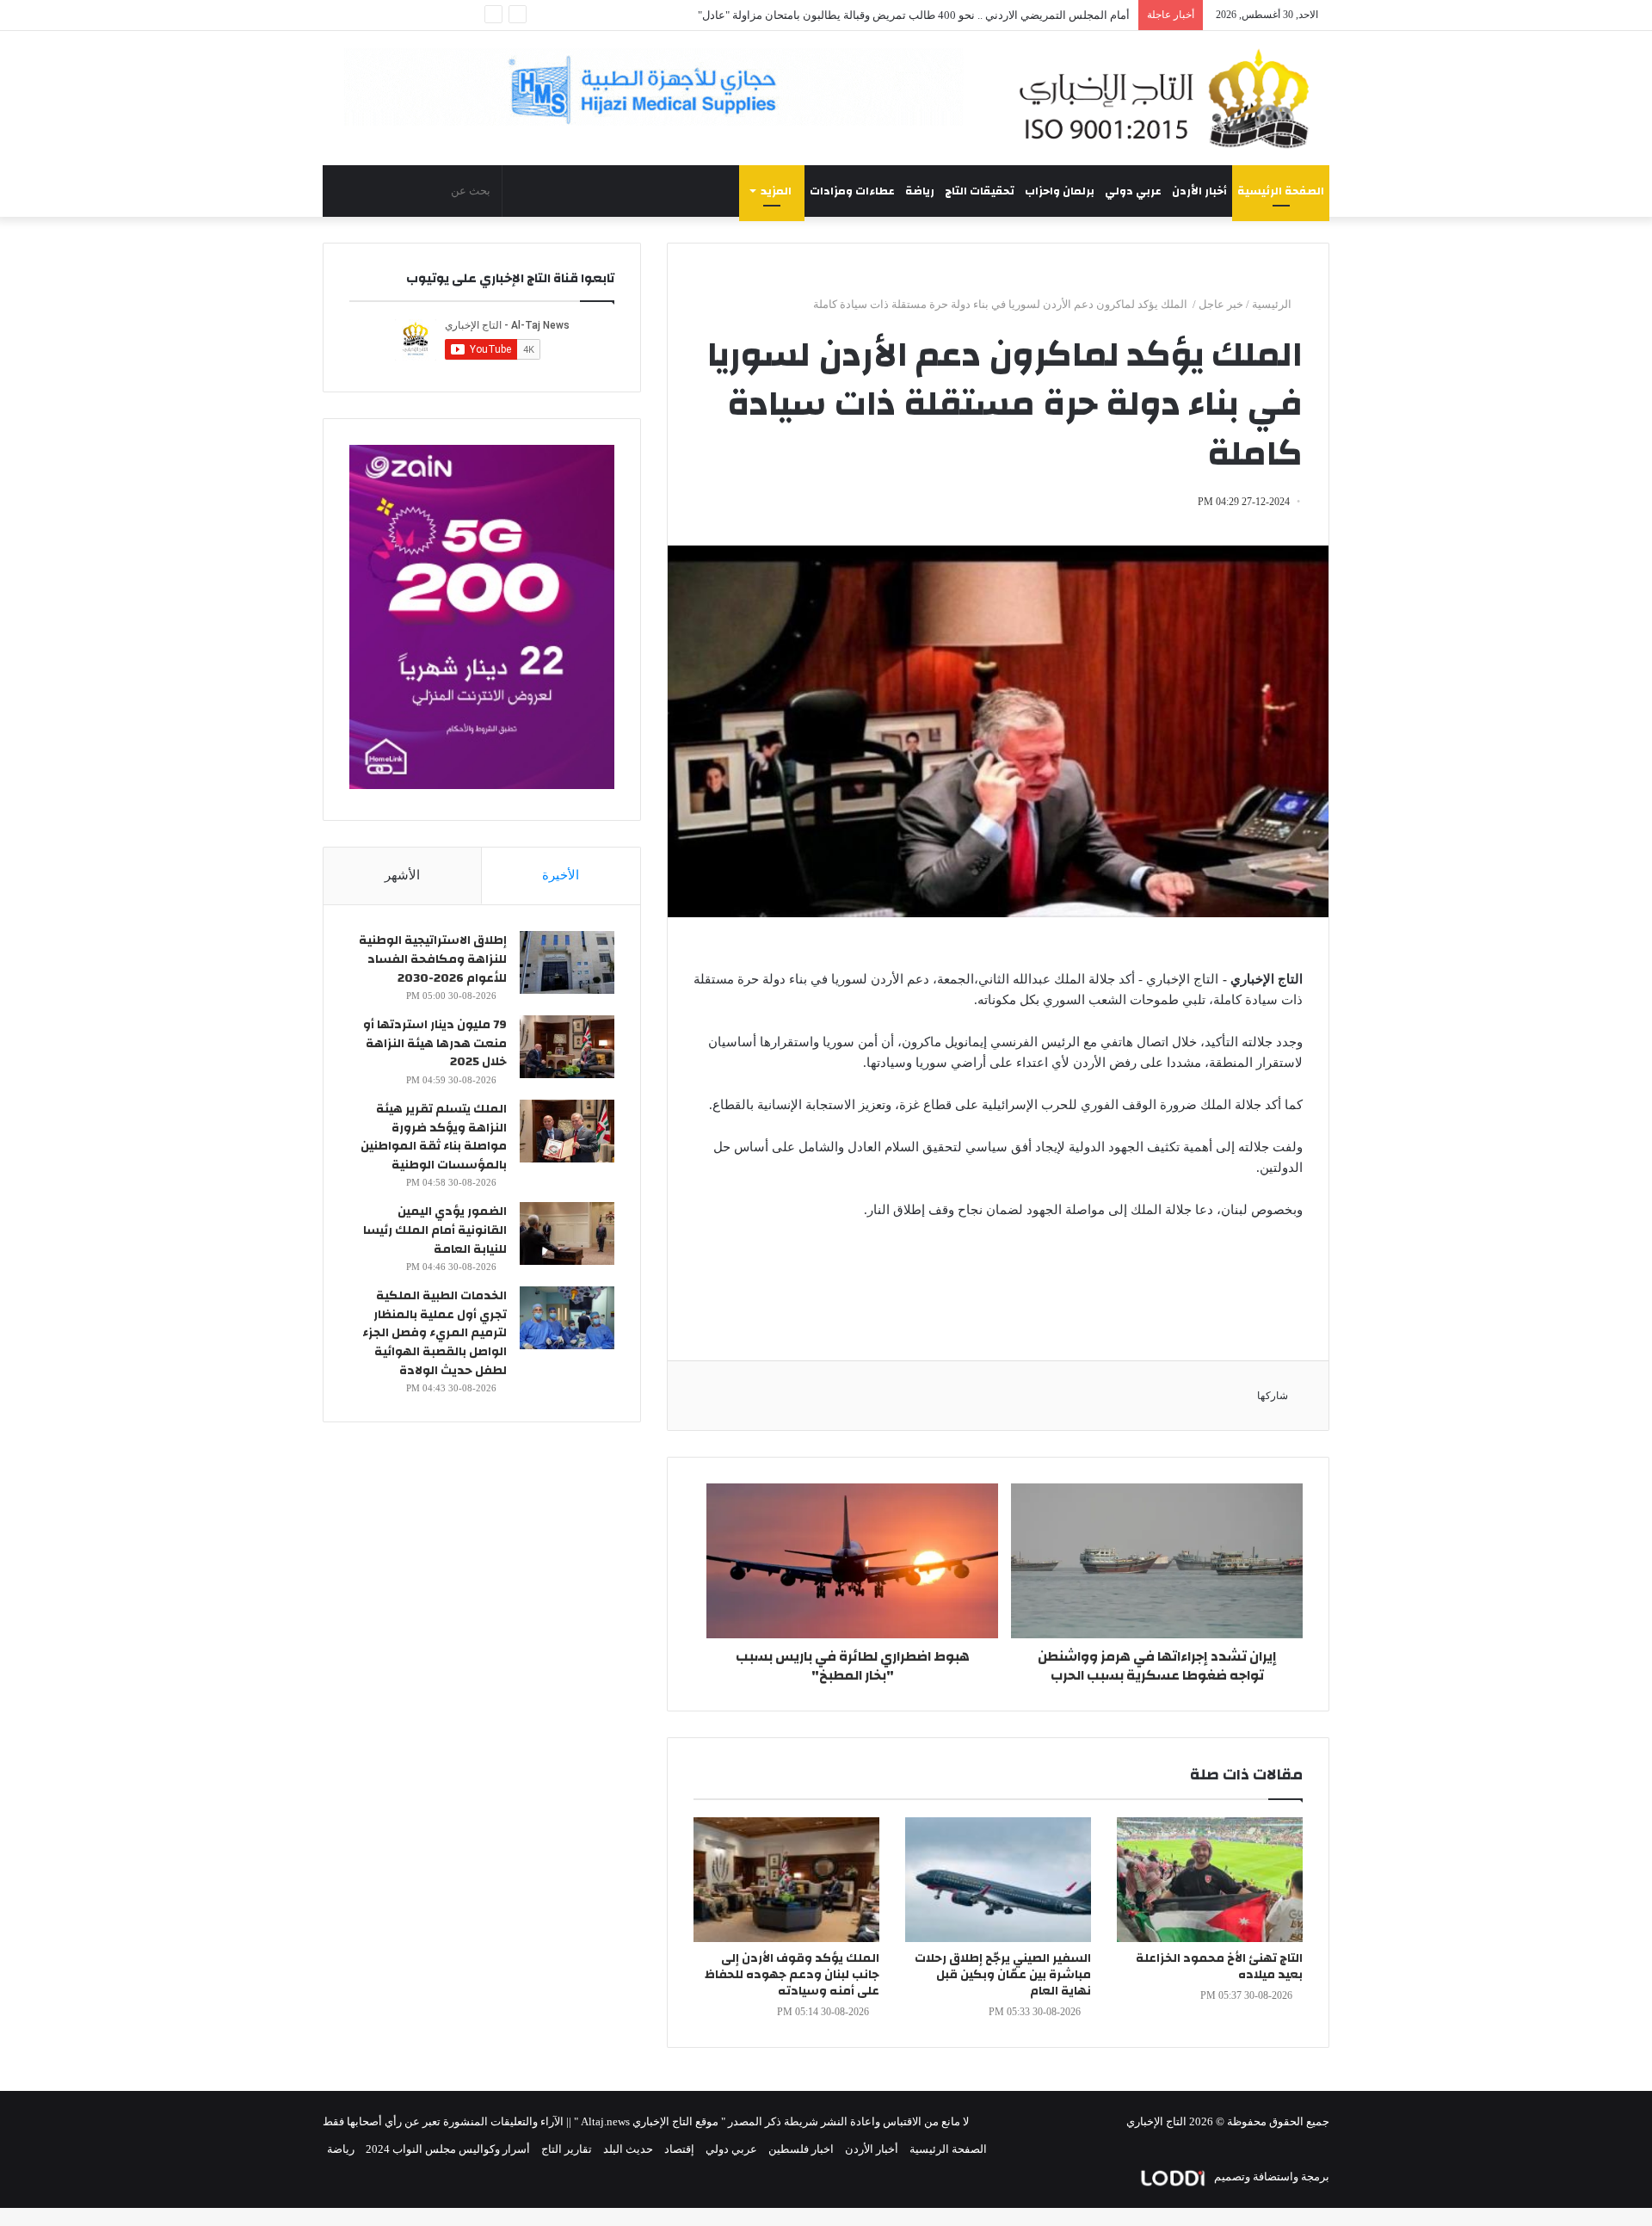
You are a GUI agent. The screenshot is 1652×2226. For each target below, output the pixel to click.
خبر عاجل (1221, 304)
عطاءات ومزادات (852, 191)
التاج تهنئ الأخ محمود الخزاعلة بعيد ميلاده (1219, 1967)
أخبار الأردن (1199, 191)
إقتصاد (679, 2149)
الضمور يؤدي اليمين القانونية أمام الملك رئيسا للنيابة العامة (435, 1230)
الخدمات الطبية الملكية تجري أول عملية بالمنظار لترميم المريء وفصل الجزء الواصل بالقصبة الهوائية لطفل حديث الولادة (435, 1333)
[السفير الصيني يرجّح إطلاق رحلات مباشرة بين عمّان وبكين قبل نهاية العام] (998, 1880)
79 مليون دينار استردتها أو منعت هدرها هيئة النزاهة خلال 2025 (435, 1043)
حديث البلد (628, 2149)
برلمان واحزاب (1060, 191)
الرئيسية (1273, 304)
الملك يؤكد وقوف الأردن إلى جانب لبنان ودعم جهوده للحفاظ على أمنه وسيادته (792, 1975)
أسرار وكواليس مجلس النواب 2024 (448, 2149)
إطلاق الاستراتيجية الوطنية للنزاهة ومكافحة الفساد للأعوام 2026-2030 (433, 959)
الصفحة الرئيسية (1281, 191)
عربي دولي (1133, 191)
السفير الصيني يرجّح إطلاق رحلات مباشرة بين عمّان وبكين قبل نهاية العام (1003, 1975)
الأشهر (402, 875)
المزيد (776, 191)
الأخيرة (561, 875)
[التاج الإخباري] (1170, 98)
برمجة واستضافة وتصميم (1270, 2177)
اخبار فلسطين (801, 2149)
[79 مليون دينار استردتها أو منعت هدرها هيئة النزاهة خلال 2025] (567, 1047)
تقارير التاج (567, 2149)
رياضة (920, 191)
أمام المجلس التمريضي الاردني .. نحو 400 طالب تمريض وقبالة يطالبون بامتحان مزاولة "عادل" (914, 15)
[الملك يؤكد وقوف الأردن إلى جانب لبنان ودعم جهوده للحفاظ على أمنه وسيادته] (786, 1880)
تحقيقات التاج (980, 191)
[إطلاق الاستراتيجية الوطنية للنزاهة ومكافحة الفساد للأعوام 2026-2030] (567, 962)
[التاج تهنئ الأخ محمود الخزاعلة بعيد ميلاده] (1210, 1880)
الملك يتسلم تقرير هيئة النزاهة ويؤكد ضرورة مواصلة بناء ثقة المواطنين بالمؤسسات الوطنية (434, 1137)
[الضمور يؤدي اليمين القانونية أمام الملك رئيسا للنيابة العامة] (567, 1233)
